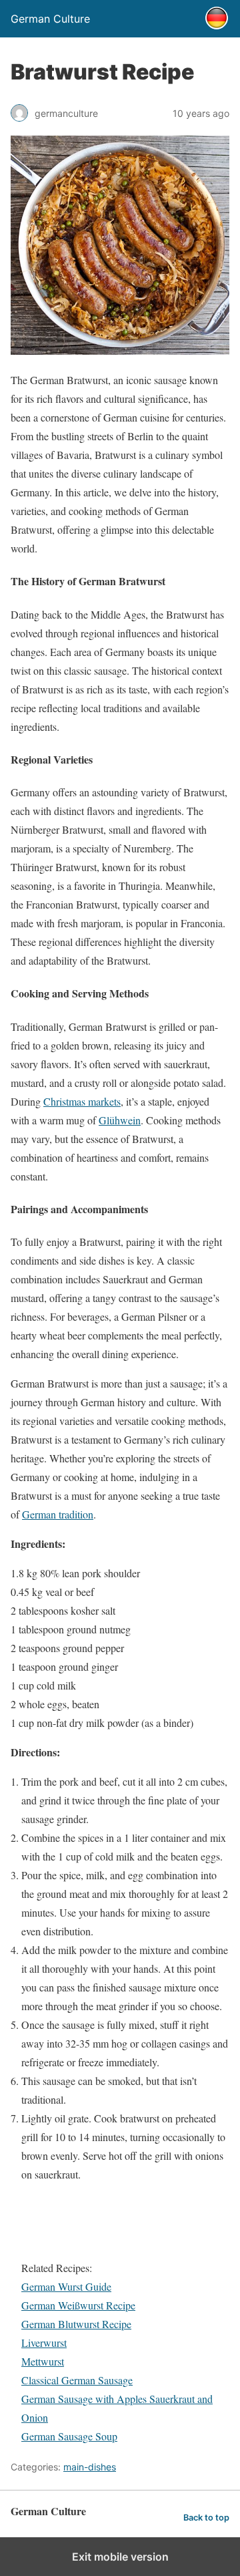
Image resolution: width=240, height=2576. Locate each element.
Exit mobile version (120, 2557)
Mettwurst (43, 2361)
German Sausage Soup (69, 2436)
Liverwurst (44, 2343)
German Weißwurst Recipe (78, 2305)
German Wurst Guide (66, 2286)
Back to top (206, 2518)
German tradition (58, 1514)
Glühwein (120, 1120)
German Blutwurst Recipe (76, 2324)
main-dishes (90, 2467)
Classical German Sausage (77, 2380)
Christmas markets (82, 1101)
